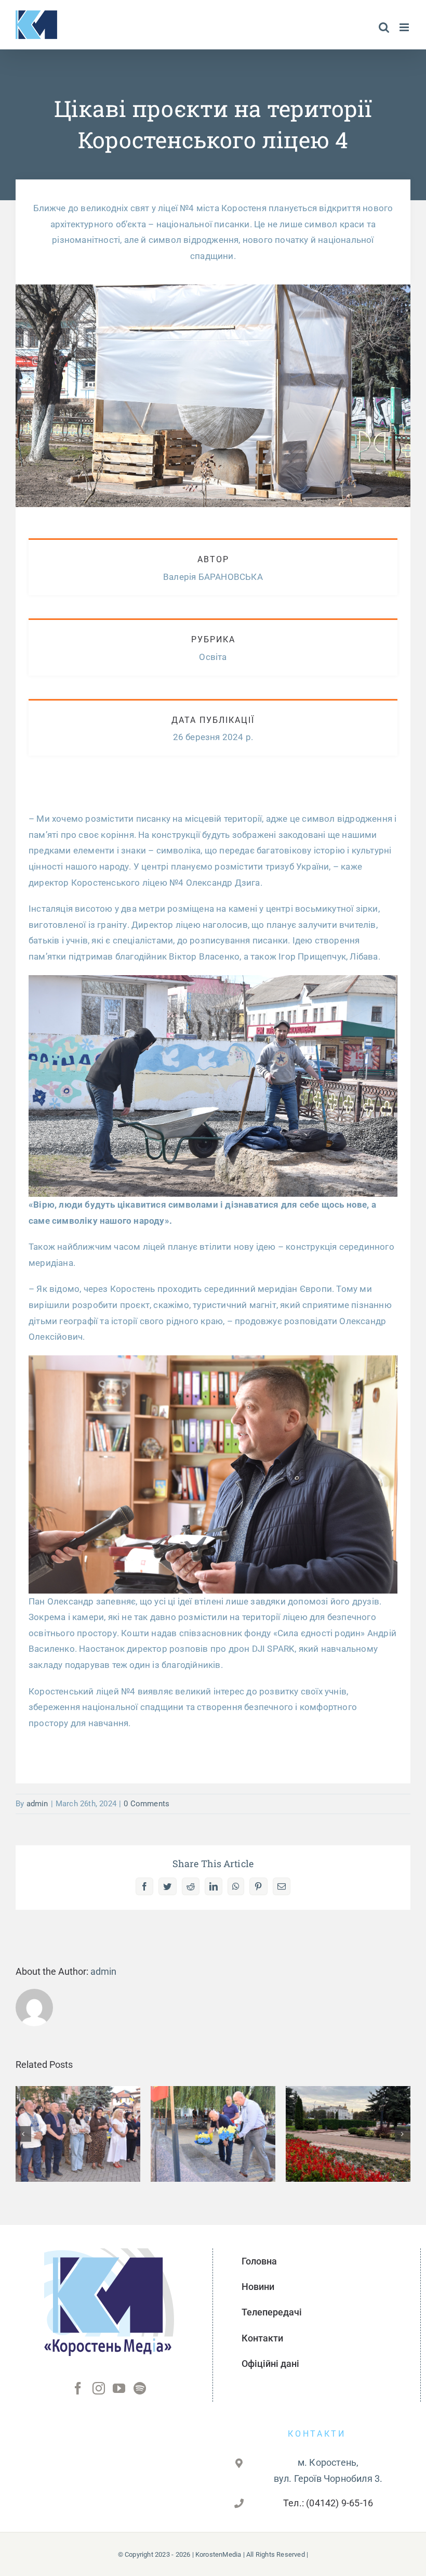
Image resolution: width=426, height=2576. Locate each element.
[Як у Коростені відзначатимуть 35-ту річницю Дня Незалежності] (348, 2134)
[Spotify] (140, 2388)
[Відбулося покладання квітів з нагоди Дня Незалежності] (213, 2134)
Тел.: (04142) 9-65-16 (328, 2503)
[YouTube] (119, 2388)
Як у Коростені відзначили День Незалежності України (78, 2104)
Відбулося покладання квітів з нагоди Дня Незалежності (213, 2104)
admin (37, 1804)
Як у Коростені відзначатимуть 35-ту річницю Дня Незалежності (348, 2104)
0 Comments (147, 1804)
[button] (23, 2134)
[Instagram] (99, 2388)
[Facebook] (78, 2388)
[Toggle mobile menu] (405, 27)
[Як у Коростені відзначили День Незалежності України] (78, 2134)
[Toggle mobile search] (384, 27)
